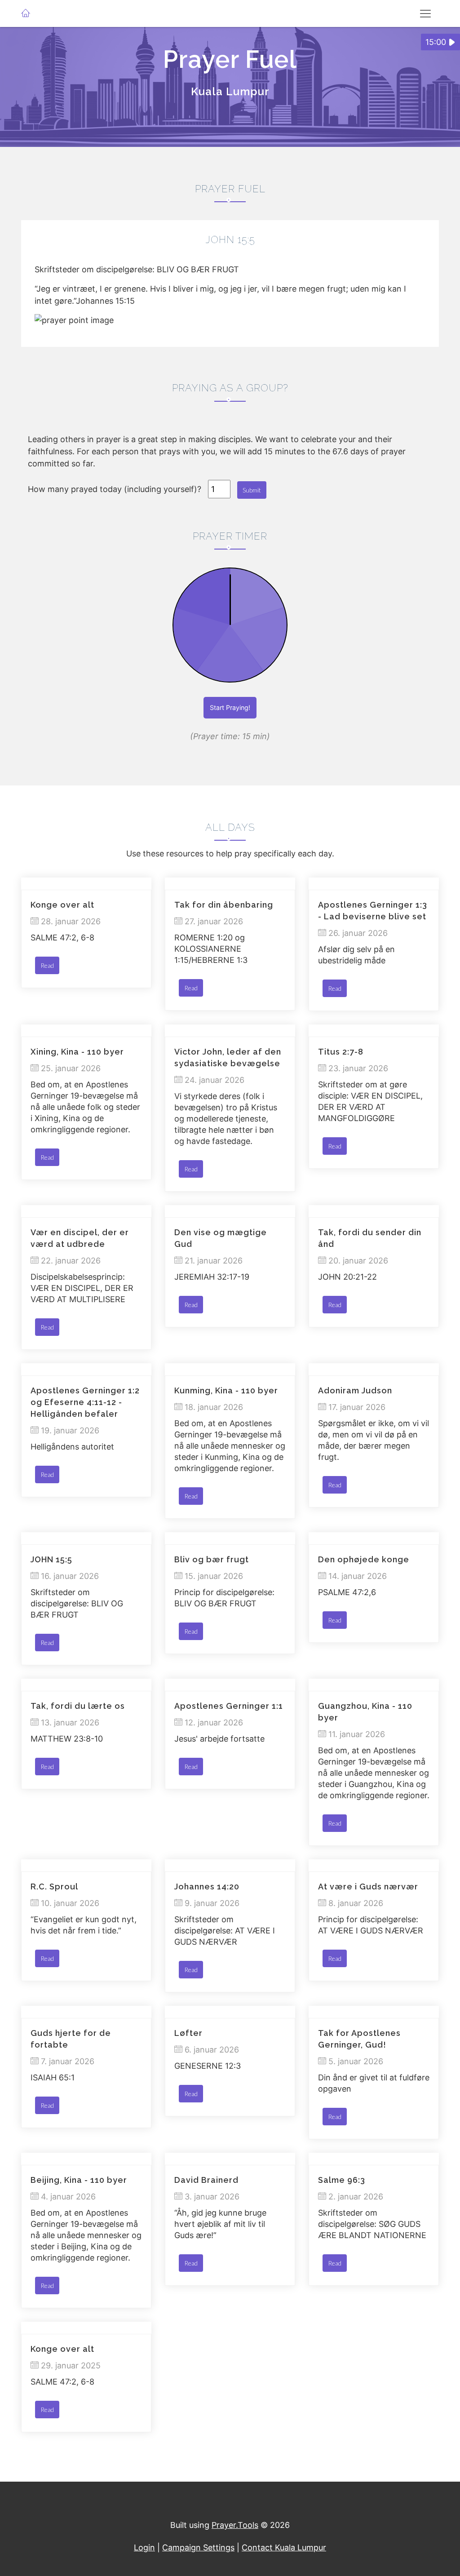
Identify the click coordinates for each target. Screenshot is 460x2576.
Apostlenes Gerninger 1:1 (229, 1706)
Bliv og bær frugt (212, 1559)
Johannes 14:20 (207, 1887)
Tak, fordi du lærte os (78, 1706)
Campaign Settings (198, 2547)
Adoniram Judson (355, 1390)
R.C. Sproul (54, 1887)
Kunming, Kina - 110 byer (226, 1390)
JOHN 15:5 (51, 1559)
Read (47, 965)
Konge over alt (62, 905)
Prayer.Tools (235, 2525)
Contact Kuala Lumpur (284, 2547)
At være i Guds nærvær (368, 1887)
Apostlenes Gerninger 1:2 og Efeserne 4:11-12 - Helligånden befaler (85, 1402)
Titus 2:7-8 (341, 1052)
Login (144, 2547)
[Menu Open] (425, 13)
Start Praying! (230, 707)
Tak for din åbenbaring (224, 905)
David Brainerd (206, 2180)
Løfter (188, 2033)
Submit (252, 490)
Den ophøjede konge (364, 1559)
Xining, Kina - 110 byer (77, 1052)
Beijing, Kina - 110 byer (79, 2180)
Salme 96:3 (342, 2180)
